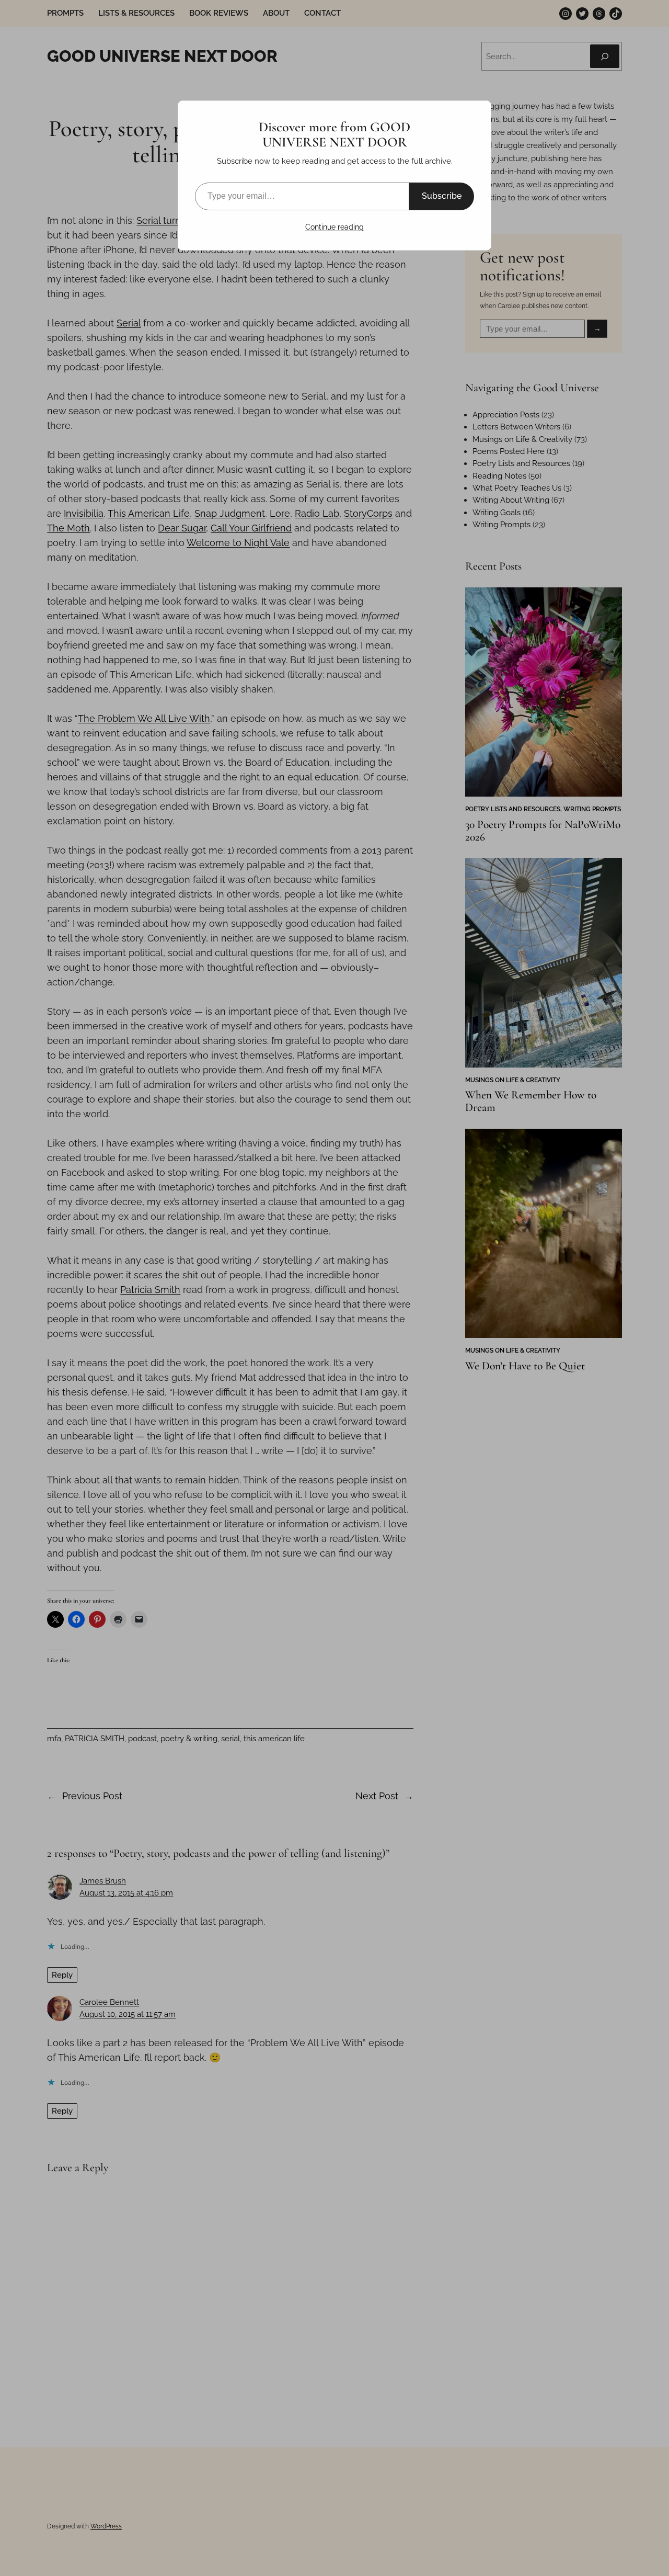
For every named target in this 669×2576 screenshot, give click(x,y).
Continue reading (334, 227)
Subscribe (442, 196)
